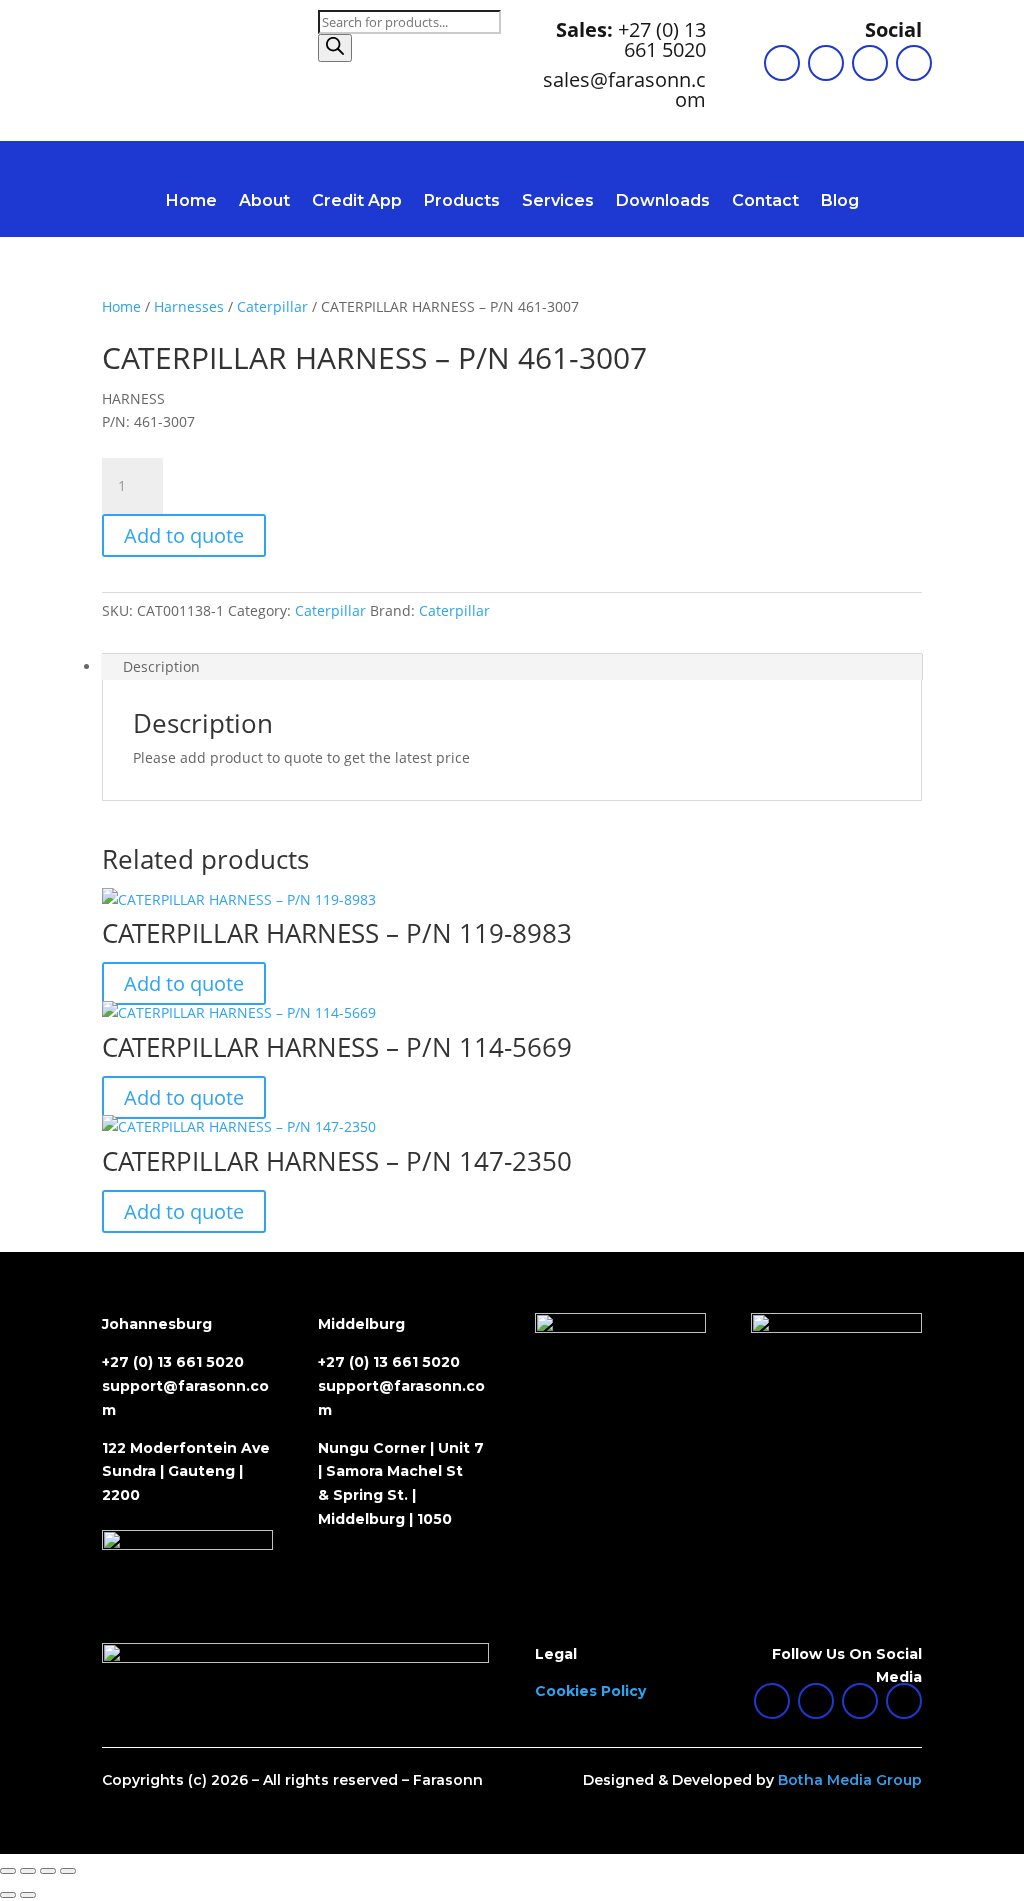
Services (558, 202)
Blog (840, 202)
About (264, 202)
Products (462, 202)
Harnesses (189, 306)
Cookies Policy (590, 1691)
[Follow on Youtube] (914, 63)
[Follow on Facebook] (826, 63)
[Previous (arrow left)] (8, 1895)
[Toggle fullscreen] (28, 1871)
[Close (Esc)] (68, 1871)
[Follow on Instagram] (870, 63)
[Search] (335, 48)
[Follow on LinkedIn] (782, 63)
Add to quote (184, 535)
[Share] (48, 1871)
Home (191, 202)
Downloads (663, 202)
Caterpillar (272, 306)
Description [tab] (161, 666)
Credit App (357, 202)
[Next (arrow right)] (28, 1895)
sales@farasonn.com (624, 89)
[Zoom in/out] (8, 1871)
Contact (765, 202)
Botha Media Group (850, 1780)
